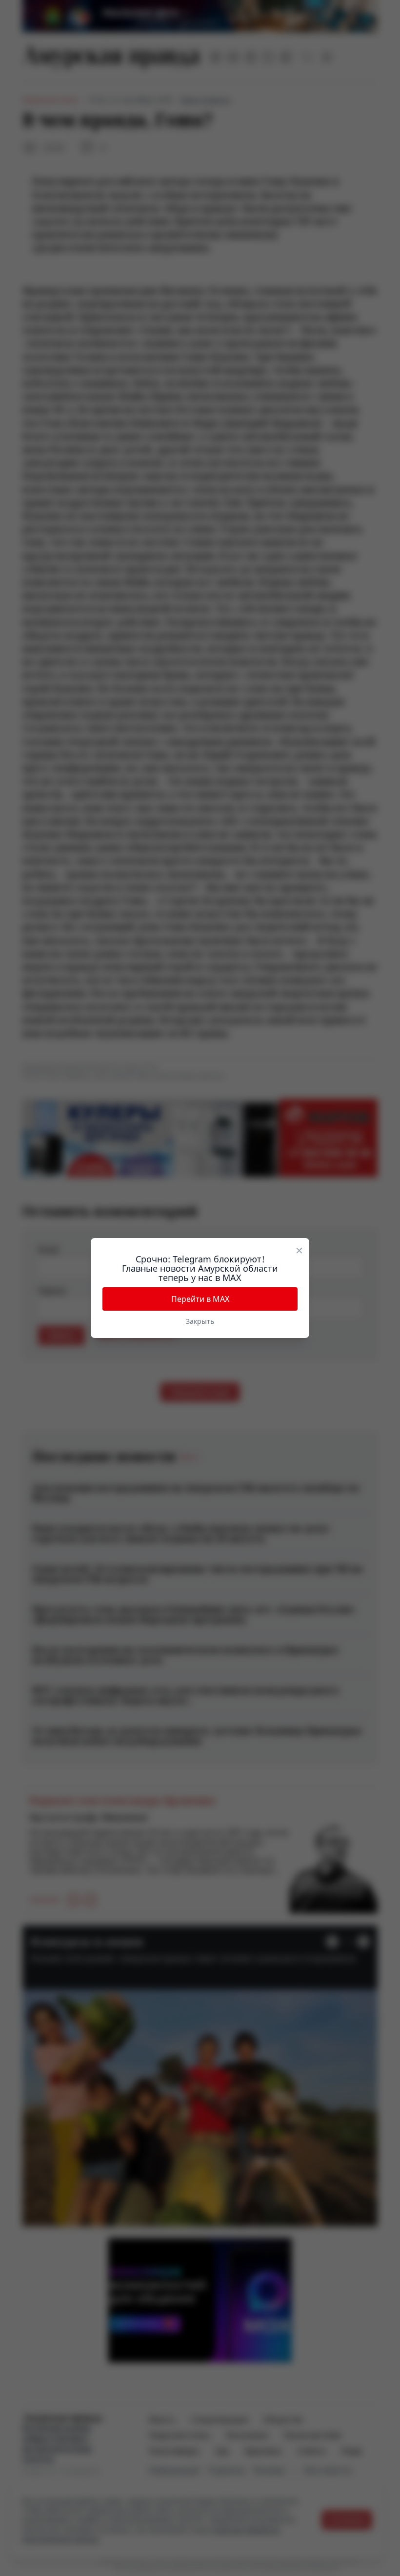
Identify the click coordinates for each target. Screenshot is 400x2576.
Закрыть (200, 1321)
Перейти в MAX (200, 1299)
